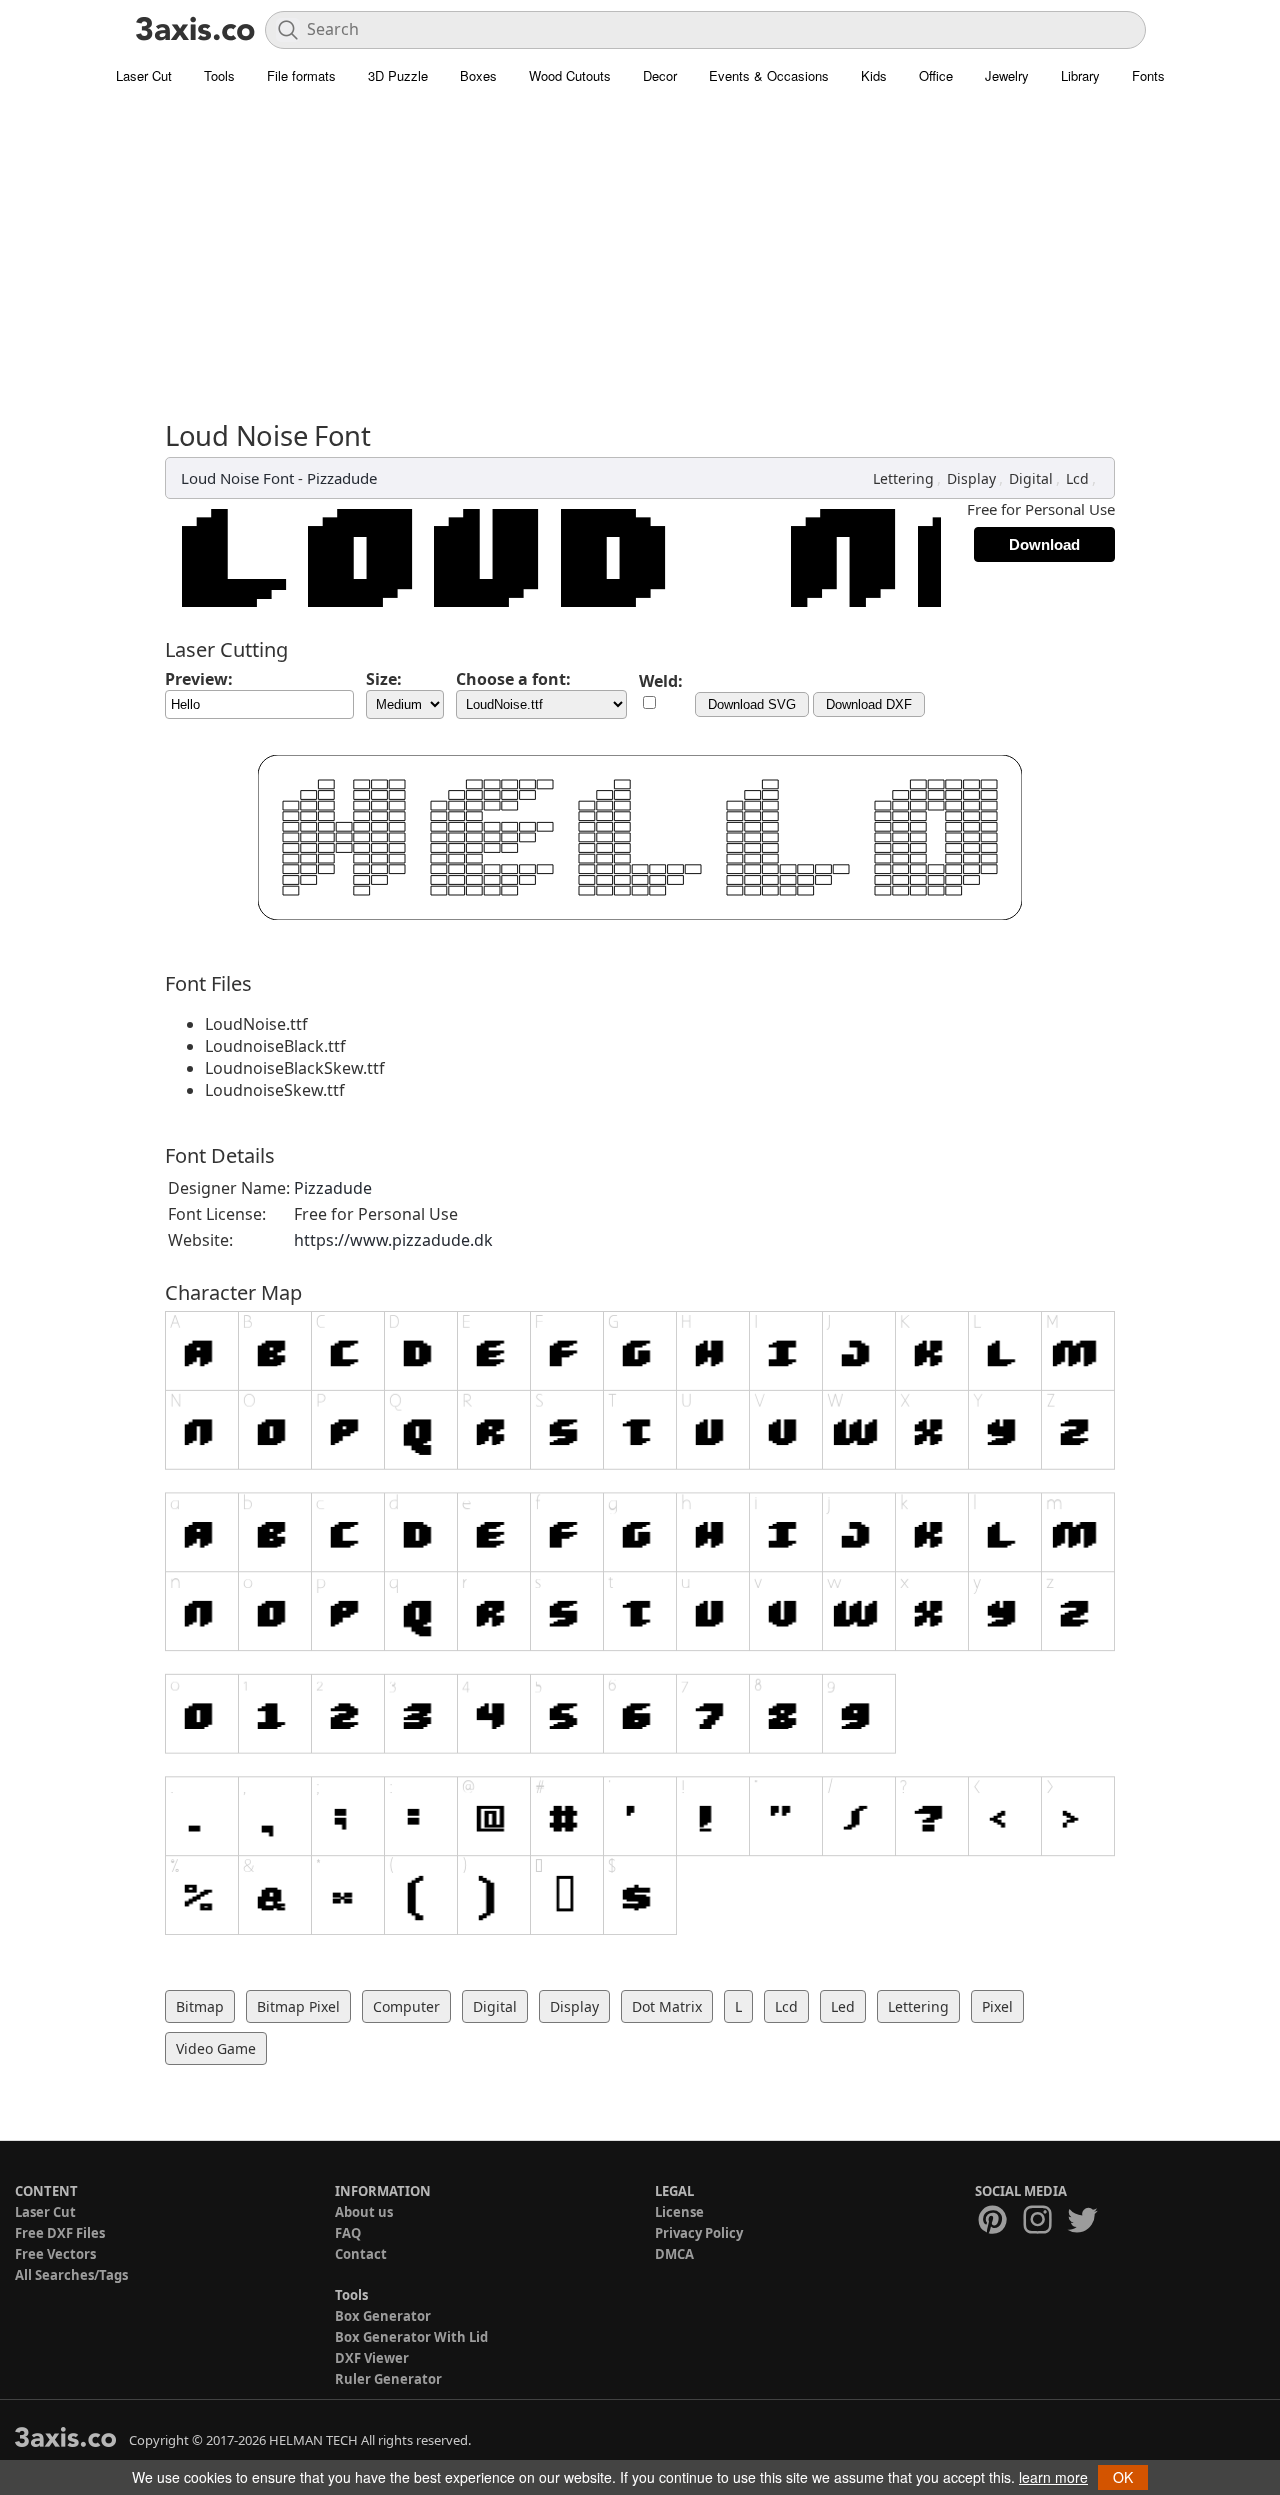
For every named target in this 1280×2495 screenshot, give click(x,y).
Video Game (216, 2048)
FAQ (348, 2233)
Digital (1031, 478)
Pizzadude (342, 478)
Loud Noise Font (237, 478)
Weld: (661, 681)
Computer (406, 2006)
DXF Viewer (372, 2358)
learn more (1053, 2477)
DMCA (674, 2254)
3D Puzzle (398, 75)
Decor (660, 75)
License (679, 2212)
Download (1044, 544)
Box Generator (383, 2316)
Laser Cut (144, 75)
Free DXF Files (60, 2233)
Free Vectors (55, 2254)
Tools (219, 75)
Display (971, 478)
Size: (384, 679)
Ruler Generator (388, 2379)
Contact (361, 2254)
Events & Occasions (769, 75)
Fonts (1148, 75)
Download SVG (752, 704)
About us (364, 2212)
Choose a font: (513, 679)
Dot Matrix (667, 2006)
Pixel (997, 2006)
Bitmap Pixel (298, 2006)
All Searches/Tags (71, 2275)
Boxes (478, 75)
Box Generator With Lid (411, 2337)
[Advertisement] (640, 245)
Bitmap (200, 2006)
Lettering (903, 478)
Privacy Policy (699, 2233)
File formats (301, 75)
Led (843, 2006)
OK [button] (1123, 2477)
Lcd (1077, 478)
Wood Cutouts (570, 75)
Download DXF (869, 704)
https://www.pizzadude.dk (393, 1240)
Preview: (199, 679)
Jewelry (1007, 75)
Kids (874, 75)
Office (936, 75)
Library (1080, 75)
